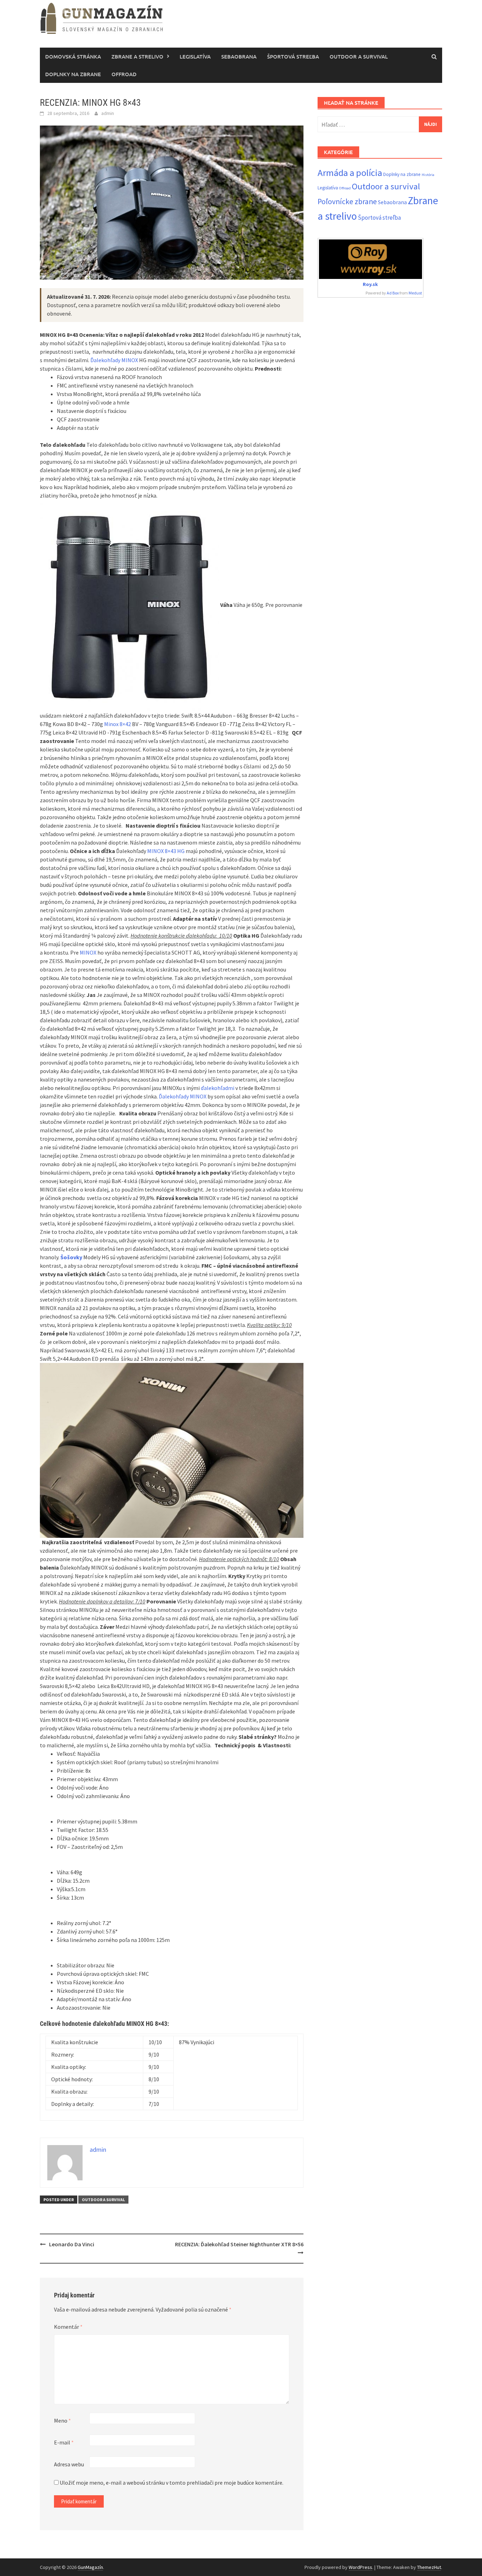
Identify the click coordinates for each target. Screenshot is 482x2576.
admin (108, 113)
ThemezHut (429, 2567)
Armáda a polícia (350, 173)
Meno (62, 2420)
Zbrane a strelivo (137, 56)
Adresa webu (69, 2464)
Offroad (124, 74)
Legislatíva (195, 56)
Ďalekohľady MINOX (114, 360)
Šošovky (71, 1257)
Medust (415, 293)
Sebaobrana (239, 56)
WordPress (360, 2567)
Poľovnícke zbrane (347, 202)
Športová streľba (293, 56)
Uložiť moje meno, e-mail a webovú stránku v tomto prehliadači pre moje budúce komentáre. (171, 2483)
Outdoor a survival (359, 56)
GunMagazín (90, 2567)
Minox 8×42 (118, 724)
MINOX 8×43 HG (166, 851)
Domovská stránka (73, 56)
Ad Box (393, 293)
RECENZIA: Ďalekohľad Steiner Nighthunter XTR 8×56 (239, 2244)
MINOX (88, 952)
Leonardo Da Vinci (72, 2244)
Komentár (68, 2327)
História (428, 175)
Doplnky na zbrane (73, 74)
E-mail (64, 2442)
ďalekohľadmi (218, 1088)
